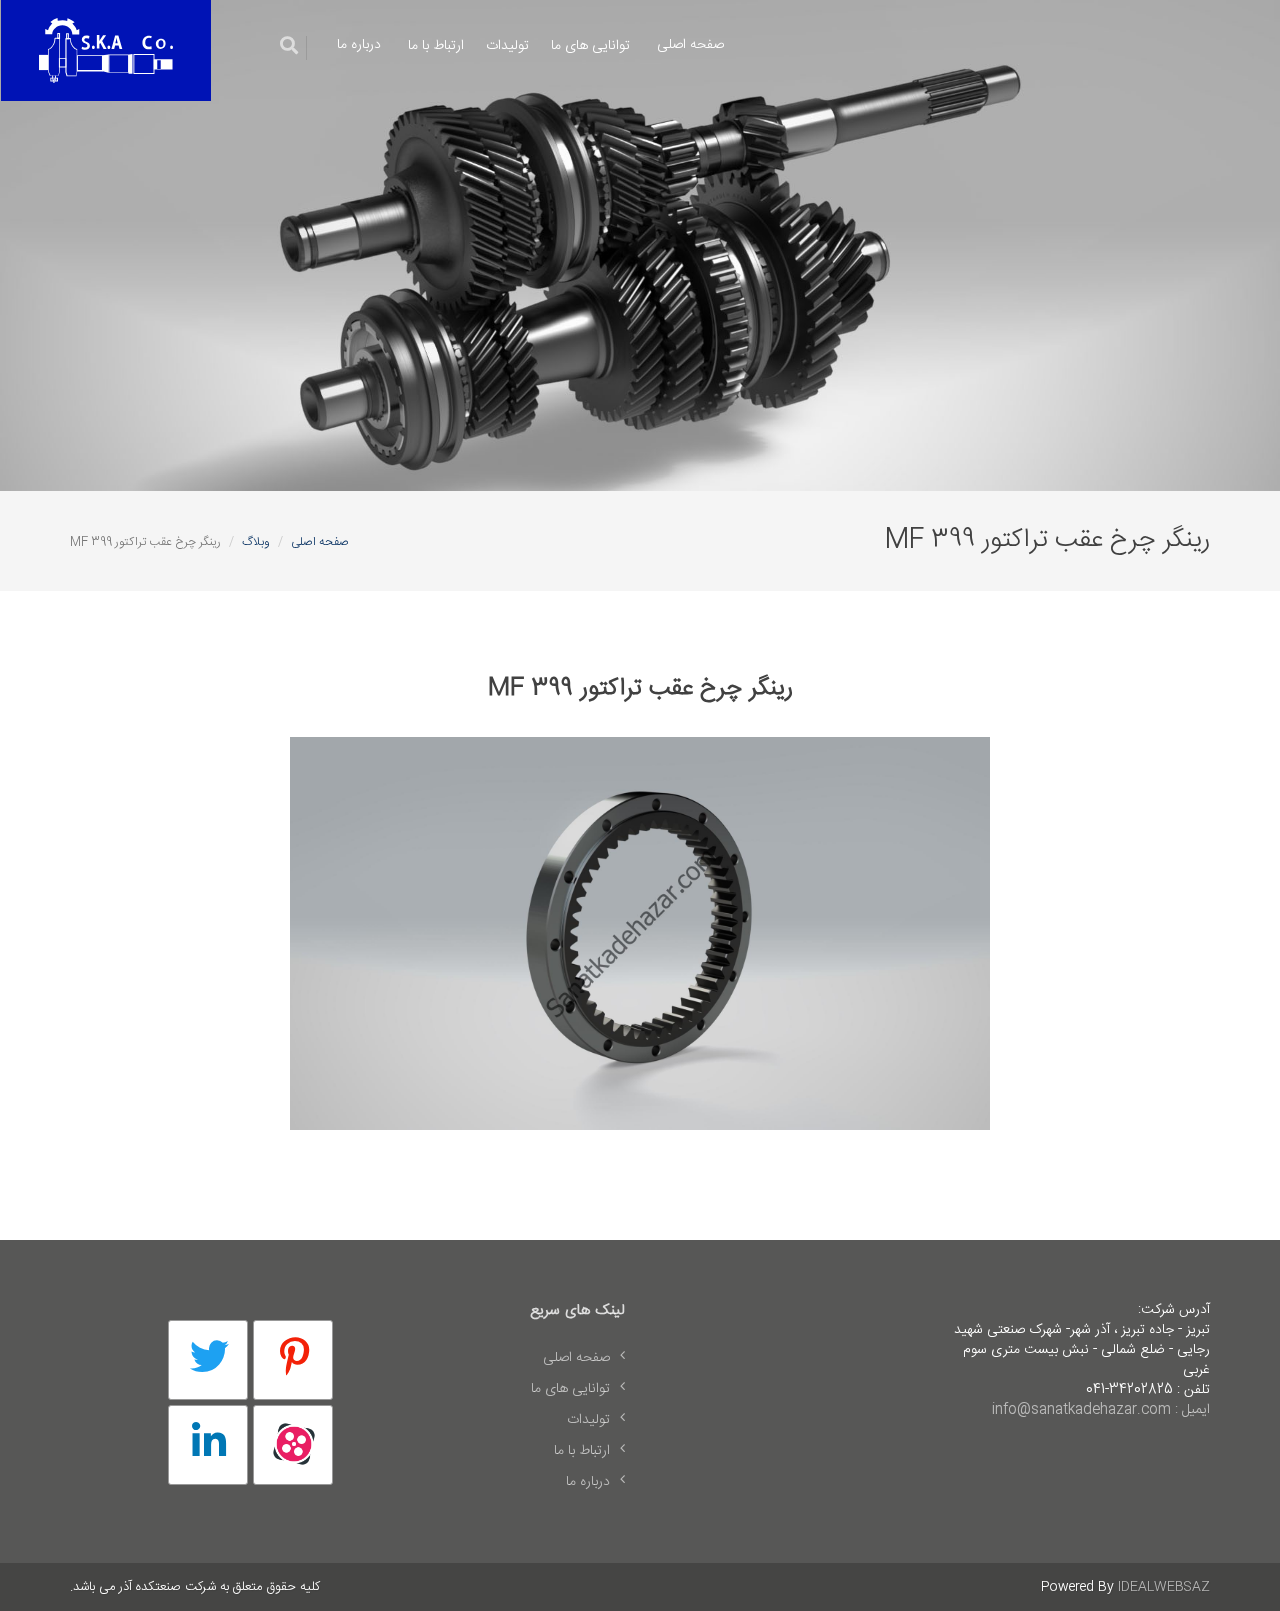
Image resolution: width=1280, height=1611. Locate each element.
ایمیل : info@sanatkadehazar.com (1101, 1410)
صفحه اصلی (690, 45)
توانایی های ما (590, 46)
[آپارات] (293, 1445)
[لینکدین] (208, 1445)
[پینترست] (293, 1360)
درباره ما (359, 45)
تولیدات (507, 46)
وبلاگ (256, 542)
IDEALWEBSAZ (1164, 1587)
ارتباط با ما (436, 46)
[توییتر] (208, 1360)
